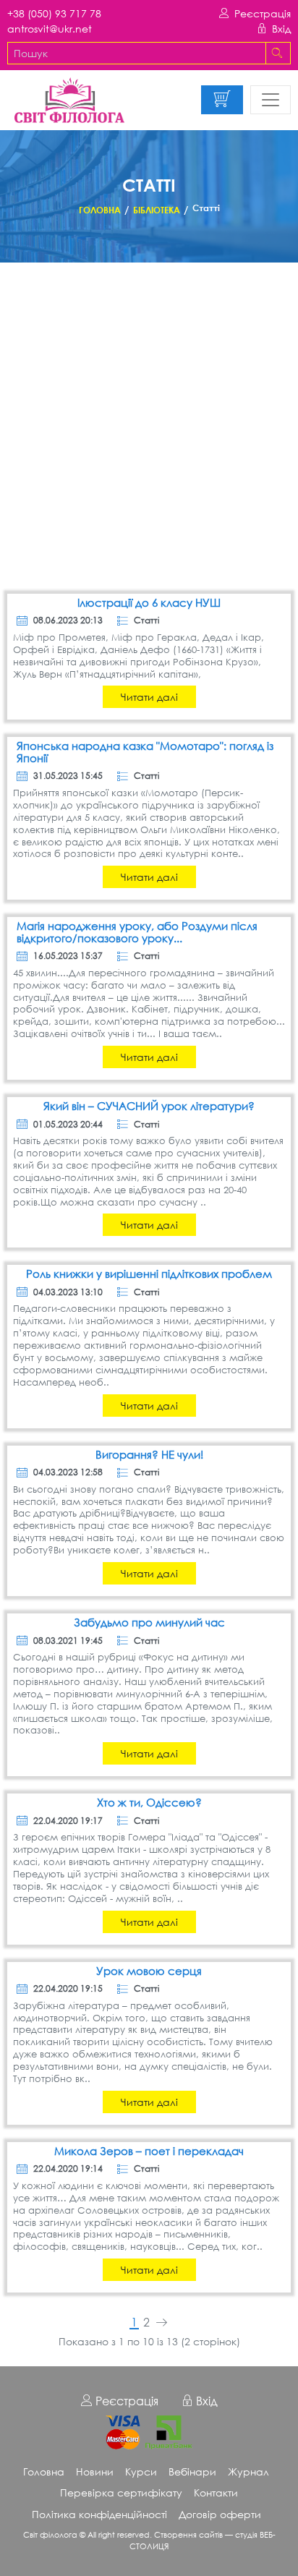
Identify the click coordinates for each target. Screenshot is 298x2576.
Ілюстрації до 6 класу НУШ (149, 603)
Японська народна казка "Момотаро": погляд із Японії (145, 752)
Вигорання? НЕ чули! (149, 1455)
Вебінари (192, 2471)
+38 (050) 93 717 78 (54, 13)
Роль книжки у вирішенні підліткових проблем (149, 1274)
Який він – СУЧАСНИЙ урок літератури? (149, 1106)
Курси (141, 2471)
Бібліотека (157, 210)
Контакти (216, 2492)
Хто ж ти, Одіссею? (149, 1803)
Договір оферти (220, 2514)
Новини (95, 2471)
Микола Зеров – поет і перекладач (149, 2151)
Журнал (248, 2471)
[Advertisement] (149, 429)
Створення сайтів (188, 2534)
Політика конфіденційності (99, 2514)
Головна (100, 210)
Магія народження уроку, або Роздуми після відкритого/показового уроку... (137, 932)
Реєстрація (263, 13)
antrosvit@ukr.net (50, 29)
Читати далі (149, 697)
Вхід (281, 29)
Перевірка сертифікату (121, 2492)
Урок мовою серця (149, 1971)
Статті (146, 620)
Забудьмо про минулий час (149, 1622)
